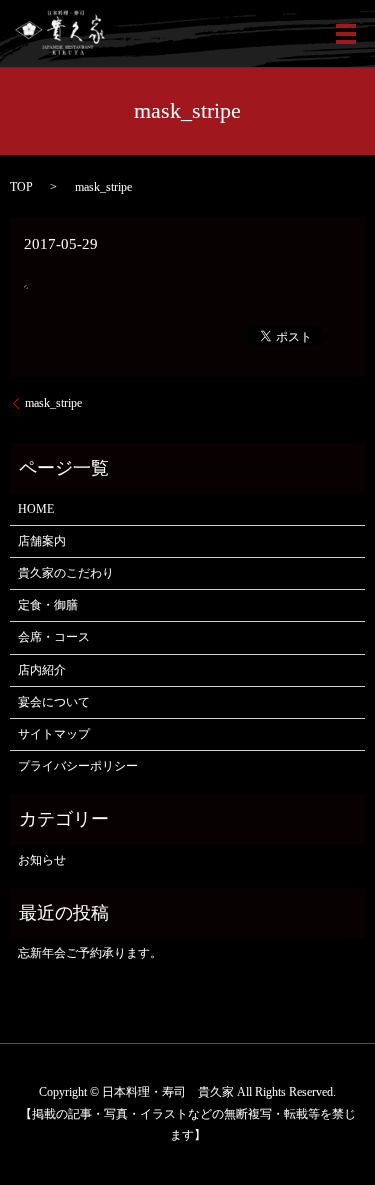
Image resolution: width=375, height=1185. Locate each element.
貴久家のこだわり (66, 573)
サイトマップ (54, 734)
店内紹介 (42, 670)
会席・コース (54, 637)
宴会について (54, 702)
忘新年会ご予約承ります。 (90, 953)
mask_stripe (53, 403)
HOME (36, 509)
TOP (21, 187)
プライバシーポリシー (78, 766)
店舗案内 (42, 541)
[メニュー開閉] (346, 34)
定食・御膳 (48, 605)
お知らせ (42, 860)
